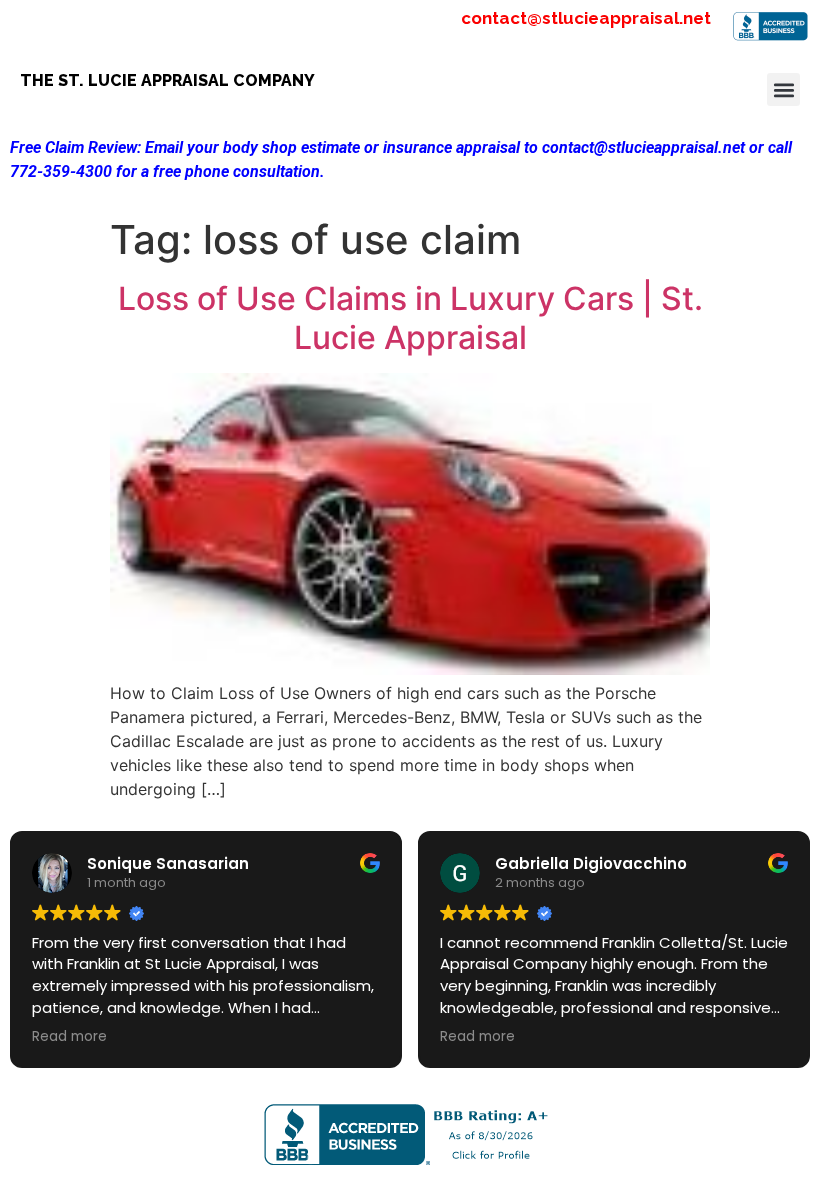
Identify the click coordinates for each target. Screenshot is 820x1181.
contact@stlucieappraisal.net (586, 18)
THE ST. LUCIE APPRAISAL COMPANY (167, 80)
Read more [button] (69, 1037)
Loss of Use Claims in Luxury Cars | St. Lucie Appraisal (410, 317)
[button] (783, 89)
